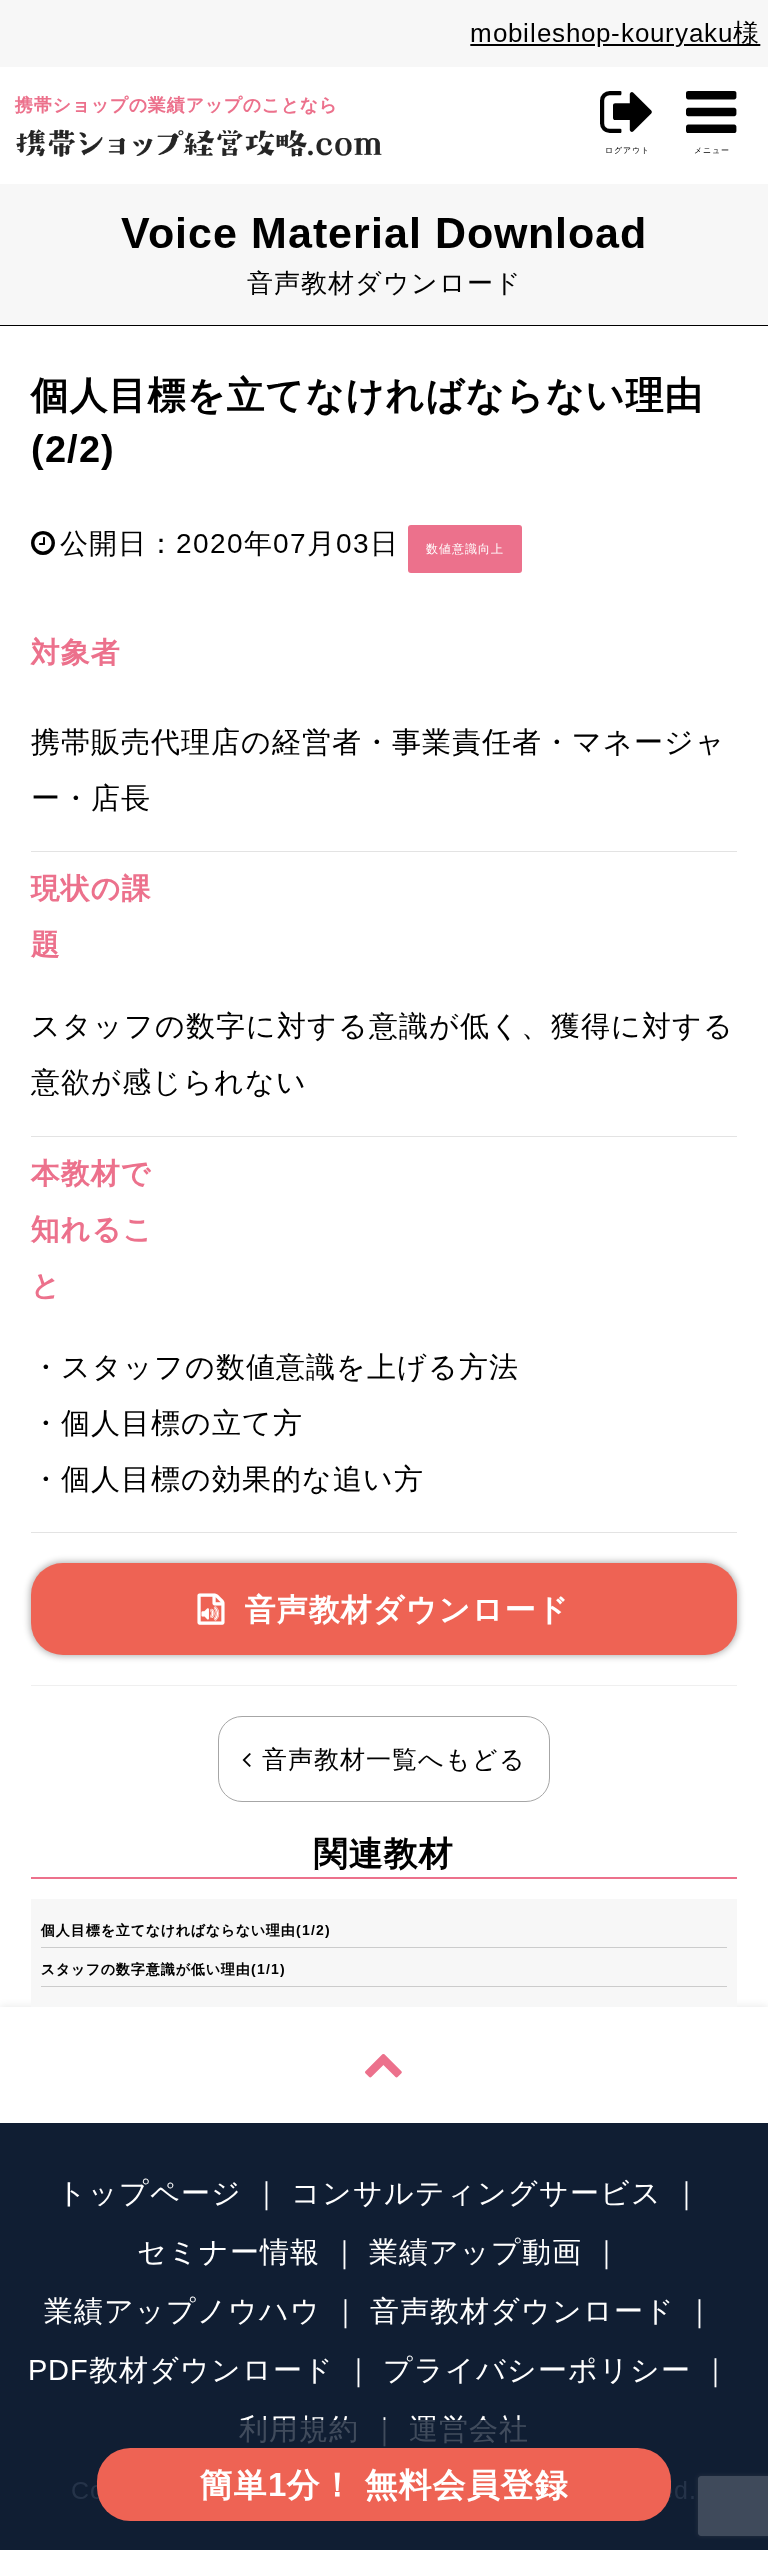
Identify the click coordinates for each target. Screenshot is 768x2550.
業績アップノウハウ (182, 2310)
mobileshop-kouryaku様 (615, 33)
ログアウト (627, 150)
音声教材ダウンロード (407, 1609)
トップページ (149, 2192)
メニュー (711, 119)
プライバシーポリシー (537, 2369)
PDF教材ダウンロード (181, 2369)
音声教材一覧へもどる (394, 1759)
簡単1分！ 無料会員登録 (384, 2484)
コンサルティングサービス (476, 2192)
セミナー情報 (228, 2251)
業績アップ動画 (475, 2251)
